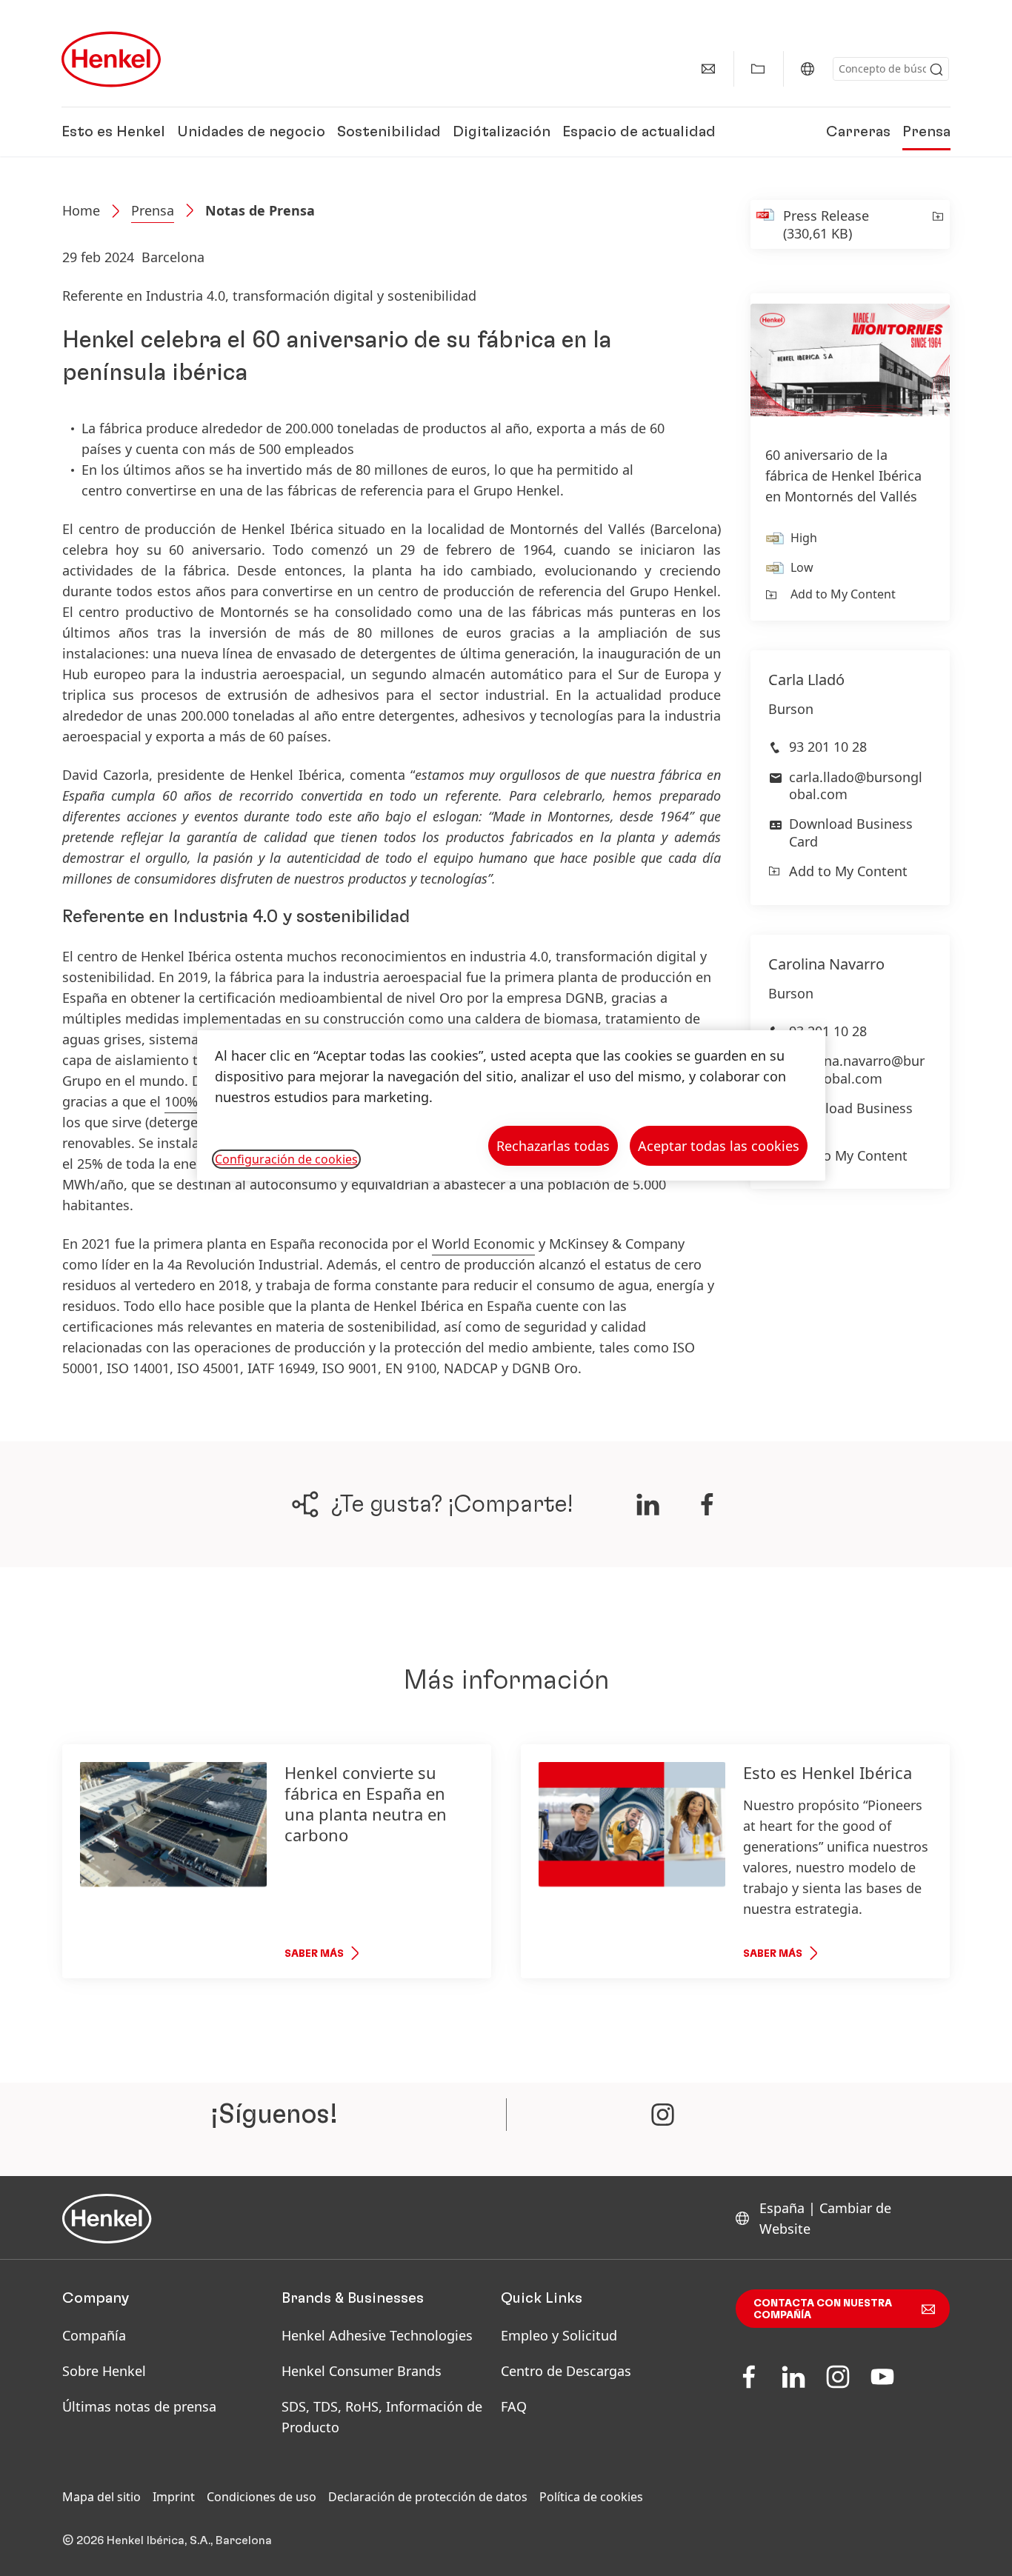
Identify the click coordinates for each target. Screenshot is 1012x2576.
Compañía (94, 2335)
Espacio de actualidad (639, 132)
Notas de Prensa (260, 210)
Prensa (926, 132)
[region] (511, 1105)
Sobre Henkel (104, 2371)
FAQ (514, 2406)
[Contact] (708, 69)
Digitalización (502, 132)
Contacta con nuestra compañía (823, 2309)
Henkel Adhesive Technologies (377, 2335)
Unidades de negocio (251, 132)
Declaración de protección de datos (428, 2497)
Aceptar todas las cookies (719, 1146)
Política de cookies (591, 2497)
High (804, 538)
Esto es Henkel (113, 132)
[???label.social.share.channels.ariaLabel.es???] (648, 1504)
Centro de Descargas (566, 2371)
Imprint (174, 2497)
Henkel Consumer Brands (362, 2371)
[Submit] (936, 70)
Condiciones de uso (262, 2497)
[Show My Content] (758, 69)
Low (802, 567)
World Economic (483, 1244)
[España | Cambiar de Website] (808, 69)
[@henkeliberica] (663, 2115)
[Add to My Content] (937, 224)
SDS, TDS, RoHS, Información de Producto (382, 2417)
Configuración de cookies (286, 1159)
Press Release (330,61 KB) (826, 224)
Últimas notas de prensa (139, 2406)
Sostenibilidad (389, 132)
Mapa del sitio (101, 2497)
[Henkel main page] (111, 59)
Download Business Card (851, 832)
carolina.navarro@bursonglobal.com (857, 1069)
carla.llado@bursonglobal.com (856, 785)
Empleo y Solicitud (559, 2335)
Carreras (858, 132)
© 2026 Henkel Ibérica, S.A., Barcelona (167, 2540)
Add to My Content (843, 594)
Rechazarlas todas (553, 1146)
